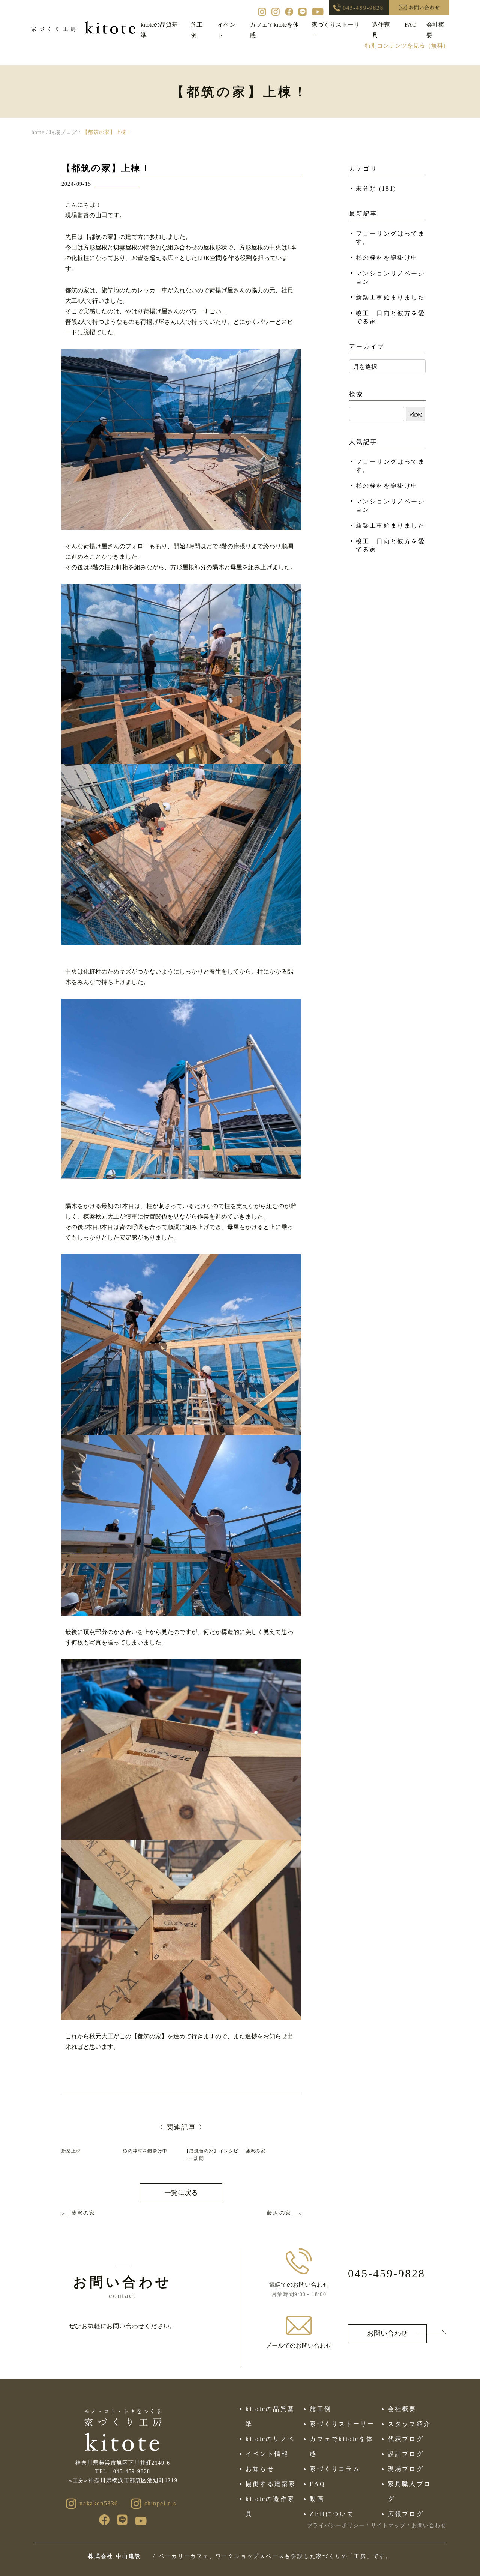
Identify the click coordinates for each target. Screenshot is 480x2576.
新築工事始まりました (390, 297)
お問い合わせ (387, 2333)
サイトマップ (388, 2526)
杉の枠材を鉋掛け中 (387, 258)
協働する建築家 (271, 2484)
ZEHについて (332, 2514)
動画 (317, 2499)
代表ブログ (406, 2439)
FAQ (411, 25)
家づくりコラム (335, 2469)
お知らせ (260, 2469)
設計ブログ (406, 2454)
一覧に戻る (181, 2193)
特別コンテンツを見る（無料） (407, 46)
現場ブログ (406, 2469)
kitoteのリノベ (270, 2439)
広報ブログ (406, 2514)
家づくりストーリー (342, 2424)
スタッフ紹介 (409, 2424)
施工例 (321, 2409)
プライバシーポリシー (336, 2526)
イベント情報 (267, 2454)
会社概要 (402, 2409)
